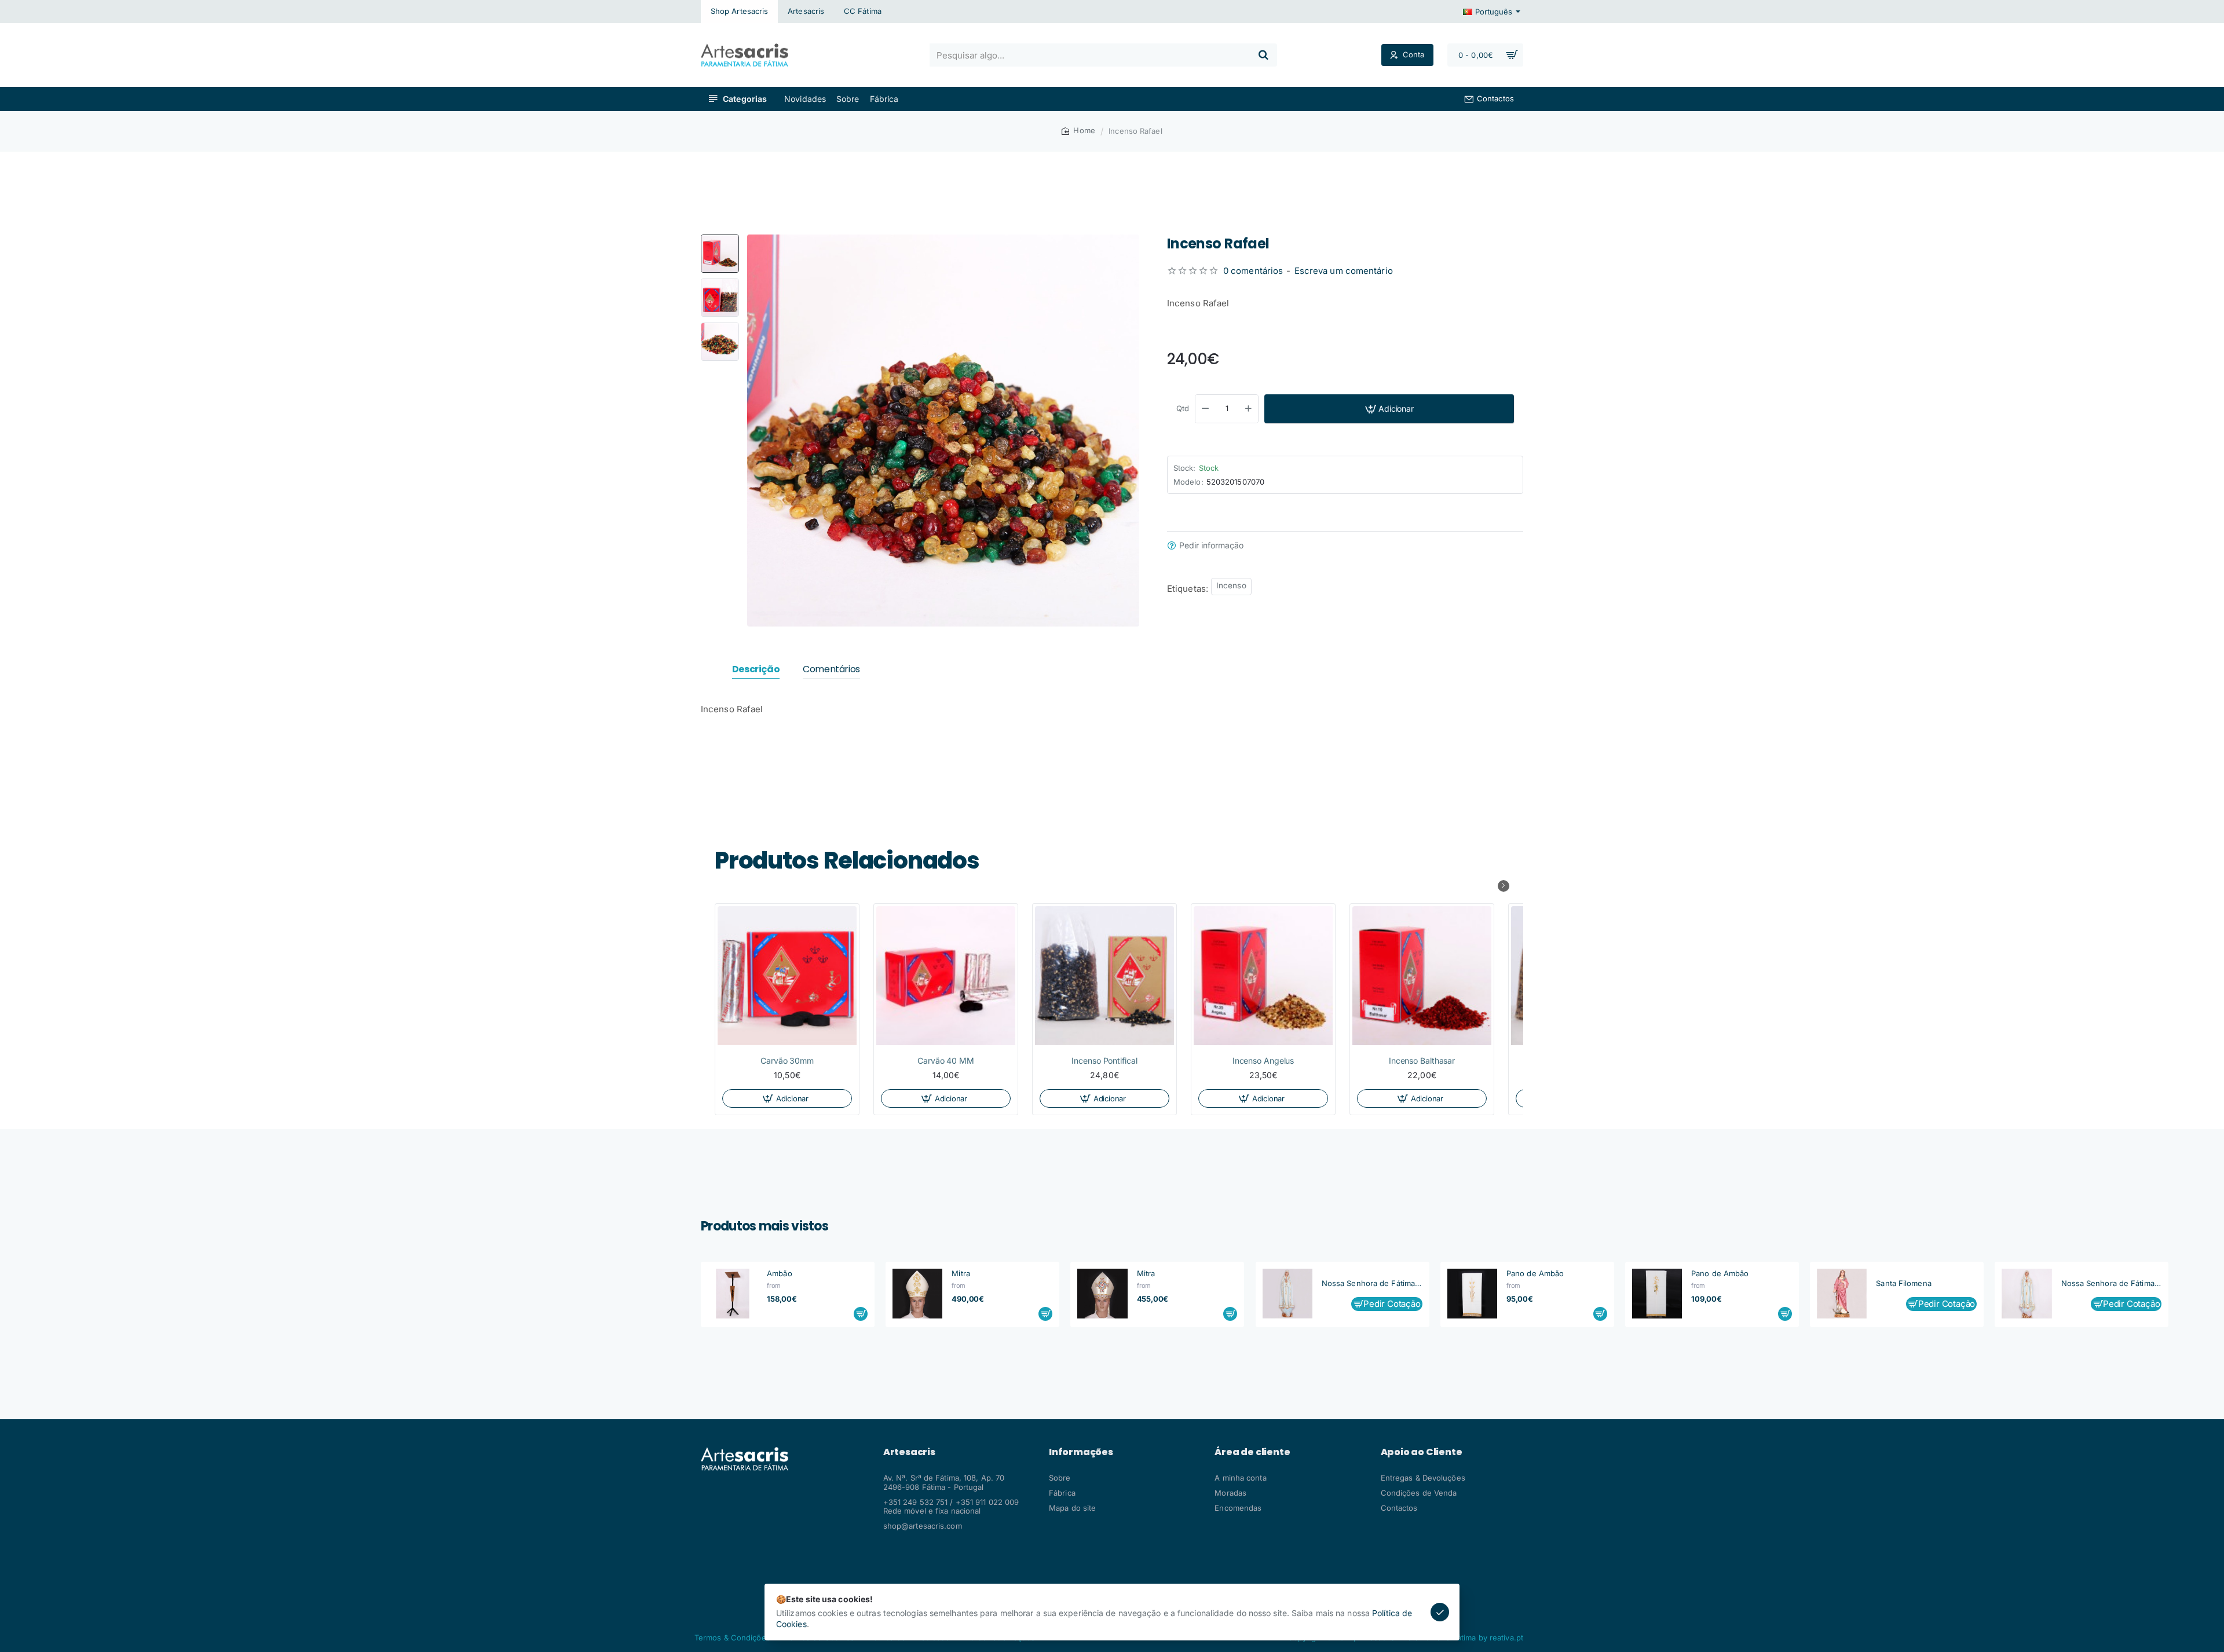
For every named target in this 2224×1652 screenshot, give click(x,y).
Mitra (961, 1273)
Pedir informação (1211, 545)
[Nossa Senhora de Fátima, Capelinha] (1287, 1294)
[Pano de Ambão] (1472, 1294)
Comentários (831, 670)
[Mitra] (917, 1294)
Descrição (756, 670)
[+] (1249, 409)
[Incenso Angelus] (1263, 976)
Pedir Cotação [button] (1392, 1304)
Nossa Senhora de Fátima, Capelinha (1372, 1283)
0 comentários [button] (1253, 271)
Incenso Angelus (1263, 1061)
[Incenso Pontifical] (1104, 976)
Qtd (1183, 408)
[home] (1078, 131)
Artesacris (909, 1452)
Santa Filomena (1903, 1283)
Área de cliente (1252, 1452)
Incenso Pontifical (1104, 1061)
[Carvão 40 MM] (946, 976)
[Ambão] (733, 1294)
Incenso (1231, 585)
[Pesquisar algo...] (1263, 55)
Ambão (780, 1273)
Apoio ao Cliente (1422, 1452)
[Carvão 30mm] (787, 976)
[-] (1205, 409)
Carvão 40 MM (946, 1061)
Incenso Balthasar (1422, 1061)
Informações (1081, 1452)
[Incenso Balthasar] (1422, 976)
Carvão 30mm (787, 1061)
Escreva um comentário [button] (1344, 271)
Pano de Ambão (1535, 1273)
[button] (720, 239)
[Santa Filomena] (1842, 1294)
